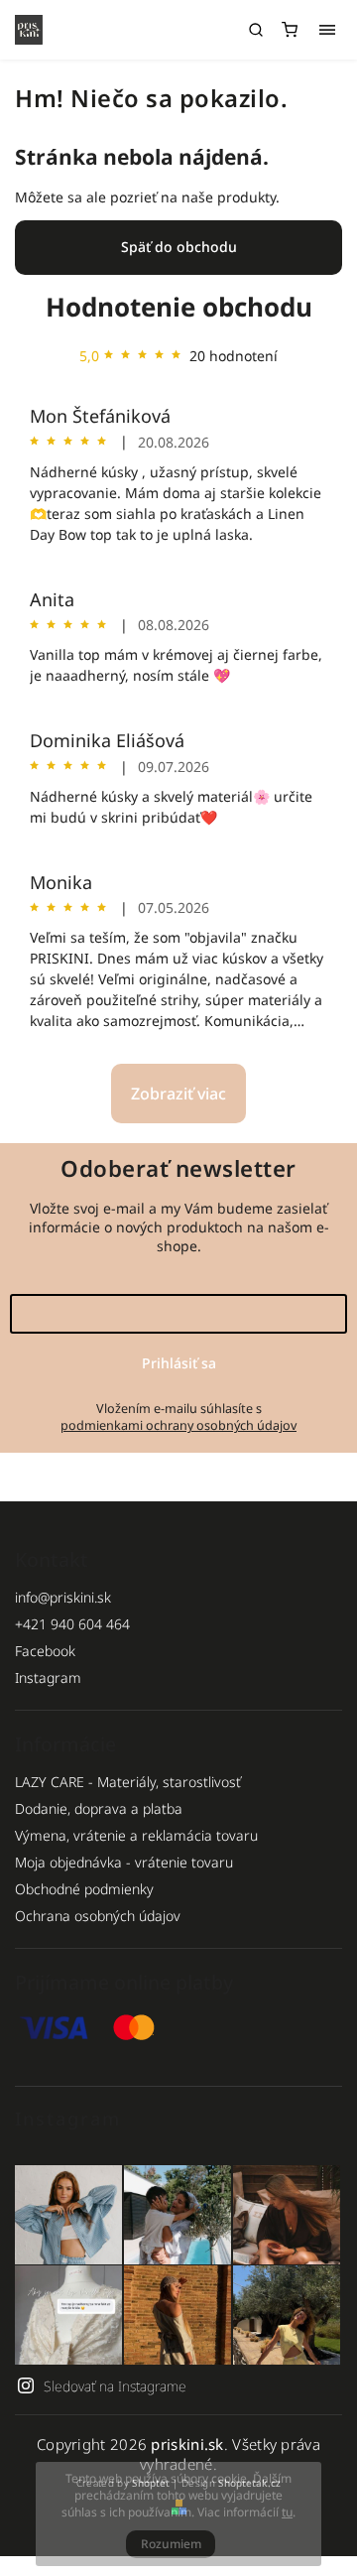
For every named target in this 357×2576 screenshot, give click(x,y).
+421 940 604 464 (72, 1624)
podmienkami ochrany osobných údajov (178, 1425)
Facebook (45, 1651)
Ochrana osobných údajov (98, 1916)
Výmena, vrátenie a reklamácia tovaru (136, 1835)
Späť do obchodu (179, 247)
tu (287, 2512)
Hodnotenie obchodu (179, 307)
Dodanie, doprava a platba (99, 1808)
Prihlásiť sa (179, 1363)
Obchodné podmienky (84, 1889)
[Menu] (327, 30)
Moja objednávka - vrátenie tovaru (124, 1862)
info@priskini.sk (63, 1597)
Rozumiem (171, 2544)
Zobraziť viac (178, 1094)
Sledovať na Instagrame (115, 2386)
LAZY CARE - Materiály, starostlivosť (128, 1782)
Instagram (48, 1677)
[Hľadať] (256, 30)
